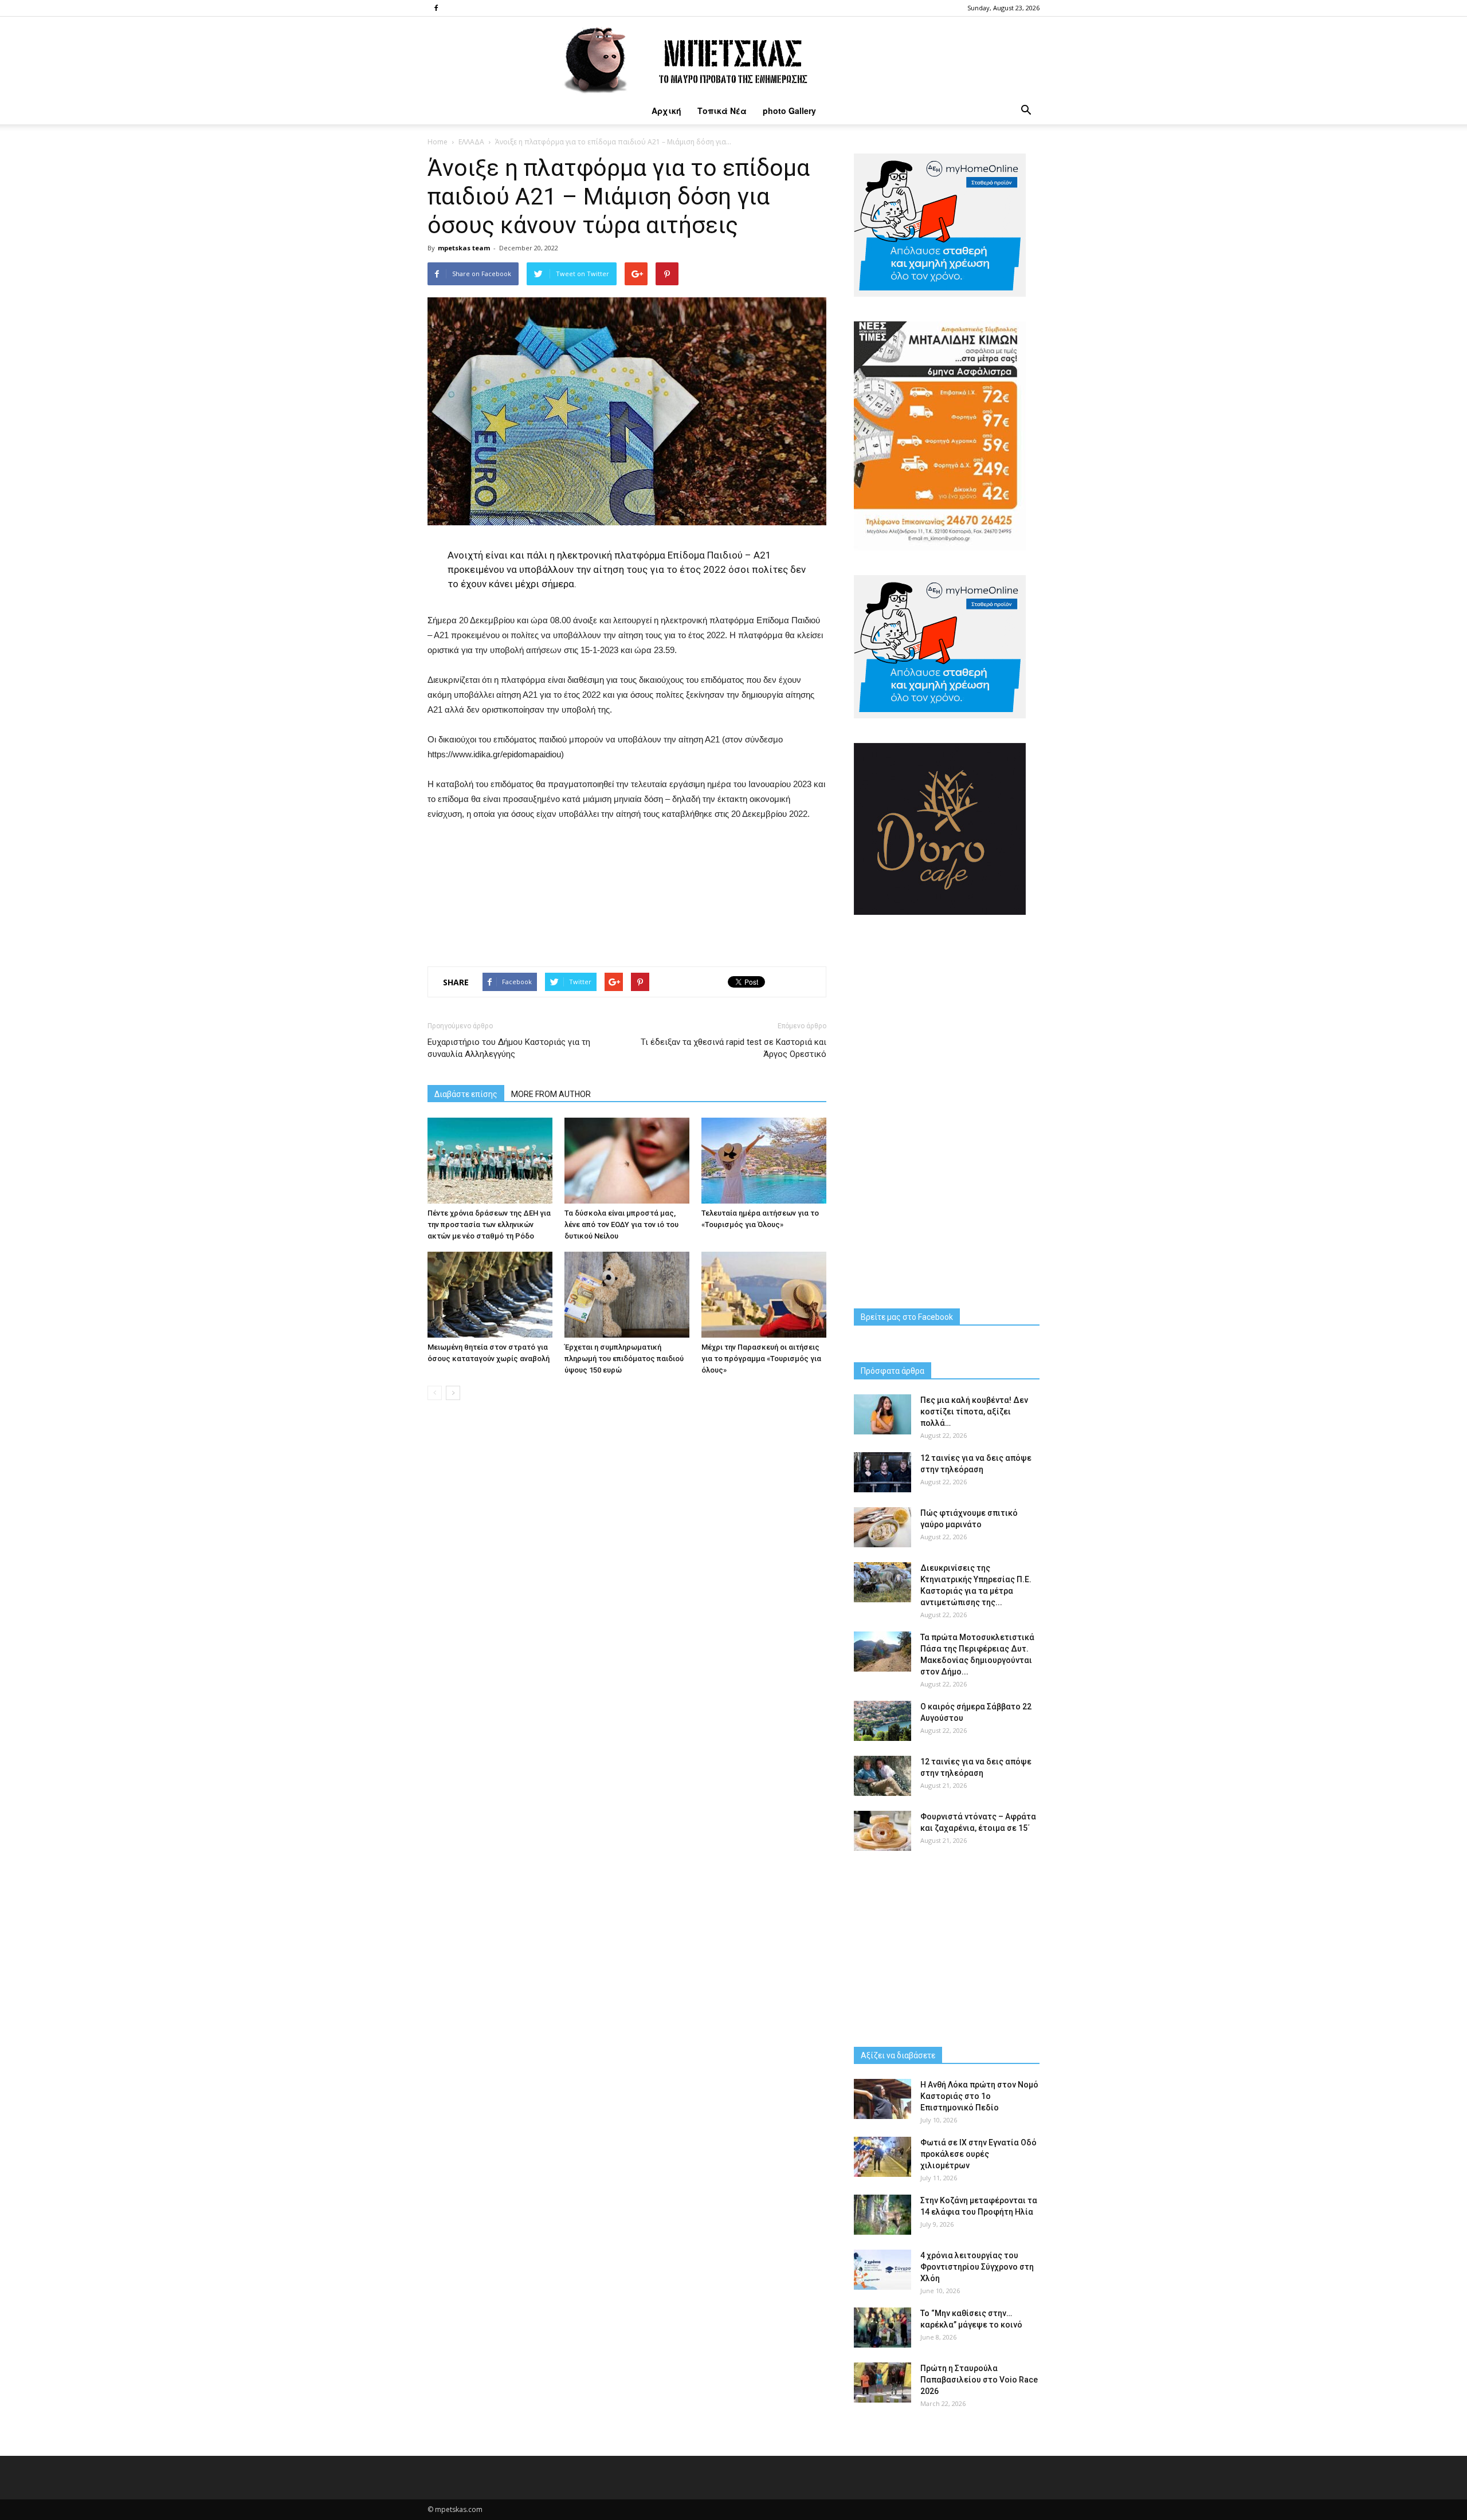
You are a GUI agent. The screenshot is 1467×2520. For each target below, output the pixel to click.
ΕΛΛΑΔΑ (471, 142)
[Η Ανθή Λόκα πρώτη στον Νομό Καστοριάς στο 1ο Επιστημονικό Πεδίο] (882, 2099)
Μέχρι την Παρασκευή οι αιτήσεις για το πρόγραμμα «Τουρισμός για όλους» (761, 1359)
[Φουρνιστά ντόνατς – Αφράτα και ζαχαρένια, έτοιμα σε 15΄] (882, 1831)
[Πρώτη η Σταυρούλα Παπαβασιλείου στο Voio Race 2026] (882, 2383)
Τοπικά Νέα (722, 111)
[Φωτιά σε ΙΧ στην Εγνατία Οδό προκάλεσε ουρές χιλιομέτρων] (882, 2157)
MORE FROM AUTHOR (551, 1094)
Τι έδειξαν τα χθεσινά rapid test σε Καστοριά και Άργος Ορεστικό (733, 1048)
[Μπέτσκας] (733, 57)
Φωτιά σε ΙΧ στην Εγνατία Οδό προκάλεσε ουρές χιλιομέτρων (978, 2154)
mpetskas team (464, 248)
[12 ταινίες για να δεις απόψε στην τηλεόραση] (882, 1472)
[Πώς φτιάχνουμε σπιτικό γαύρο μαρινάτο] (882, 1527)
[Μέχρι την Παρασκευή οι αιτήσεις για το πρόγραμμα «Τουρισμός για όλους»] (764, 1295)
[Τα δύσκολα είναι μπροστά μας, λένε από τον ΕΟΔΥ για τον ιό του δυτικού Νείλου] (627, 1161)
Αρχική (666, 111)
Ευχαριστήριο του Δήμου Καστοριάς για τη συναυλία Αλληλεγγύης (509, 1048)
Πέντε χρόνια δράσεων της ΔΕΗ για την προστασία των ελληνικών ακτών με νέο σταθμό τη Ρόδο (489, 1224)
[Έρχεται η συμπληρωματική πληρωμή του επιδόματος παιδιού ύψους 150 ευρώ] (627, 1295)
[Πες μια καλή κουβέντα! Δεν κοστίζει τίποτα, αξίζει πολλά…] (882, 1414)
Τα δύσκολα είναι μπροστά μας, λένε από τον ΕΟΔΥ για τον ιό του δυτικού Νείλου (621, 1224)
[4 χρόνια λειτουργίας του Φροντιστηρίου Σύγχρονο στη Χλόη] (882, 2270)
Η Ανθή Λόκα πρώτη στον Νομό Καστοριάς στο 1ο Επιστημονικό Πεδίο (979, 2096)
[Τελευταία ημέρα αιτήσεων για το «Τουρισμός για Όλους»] (764, 1161)
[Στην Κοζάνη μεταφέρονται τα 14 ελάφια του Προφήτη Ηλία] (882, 2215)
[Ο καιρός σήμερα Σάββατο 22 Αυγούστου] (882, 1721)
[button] (1026, 111)
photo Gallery (789, 111)
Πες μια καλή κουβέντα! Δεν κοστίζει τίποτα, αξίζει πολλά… (974, 1412)
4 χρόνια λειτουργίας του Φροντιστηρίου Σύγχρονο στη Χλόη (977, 2267)
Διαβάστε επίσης (466, 1094)
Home (438, 142)
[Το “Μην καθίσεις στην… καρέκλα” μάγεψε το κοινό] (882, 2328)
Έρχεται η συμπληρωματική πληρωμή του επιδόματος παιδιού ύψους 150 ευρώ (624, 1359)
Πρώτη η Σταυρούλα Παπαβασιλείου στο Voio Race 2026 (979, 2380)
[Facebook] (436, 8)
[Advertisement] (627, 891)
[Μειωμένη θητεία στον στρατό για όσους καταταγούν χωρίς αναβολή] (490, 1295)
